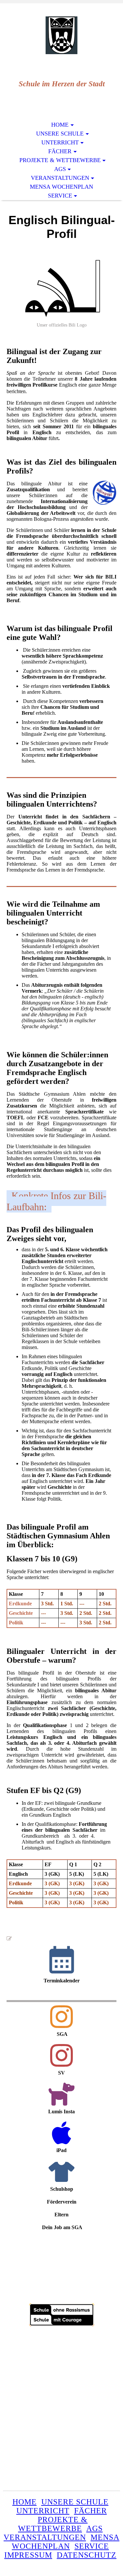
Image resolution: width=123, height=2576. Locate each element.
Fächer (60, 151)
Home (60, 125)
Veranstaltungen (60, 178)
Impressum (28, 2555)
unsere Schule (75, 2502)
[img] (62, 35)
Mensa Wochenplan (61, 187)
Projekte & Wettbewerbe (60, 160)
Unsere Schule (60, 134)
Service (60, 196)
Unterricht (60, 142)
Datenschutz (87, 2555)
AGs (60, 169)
